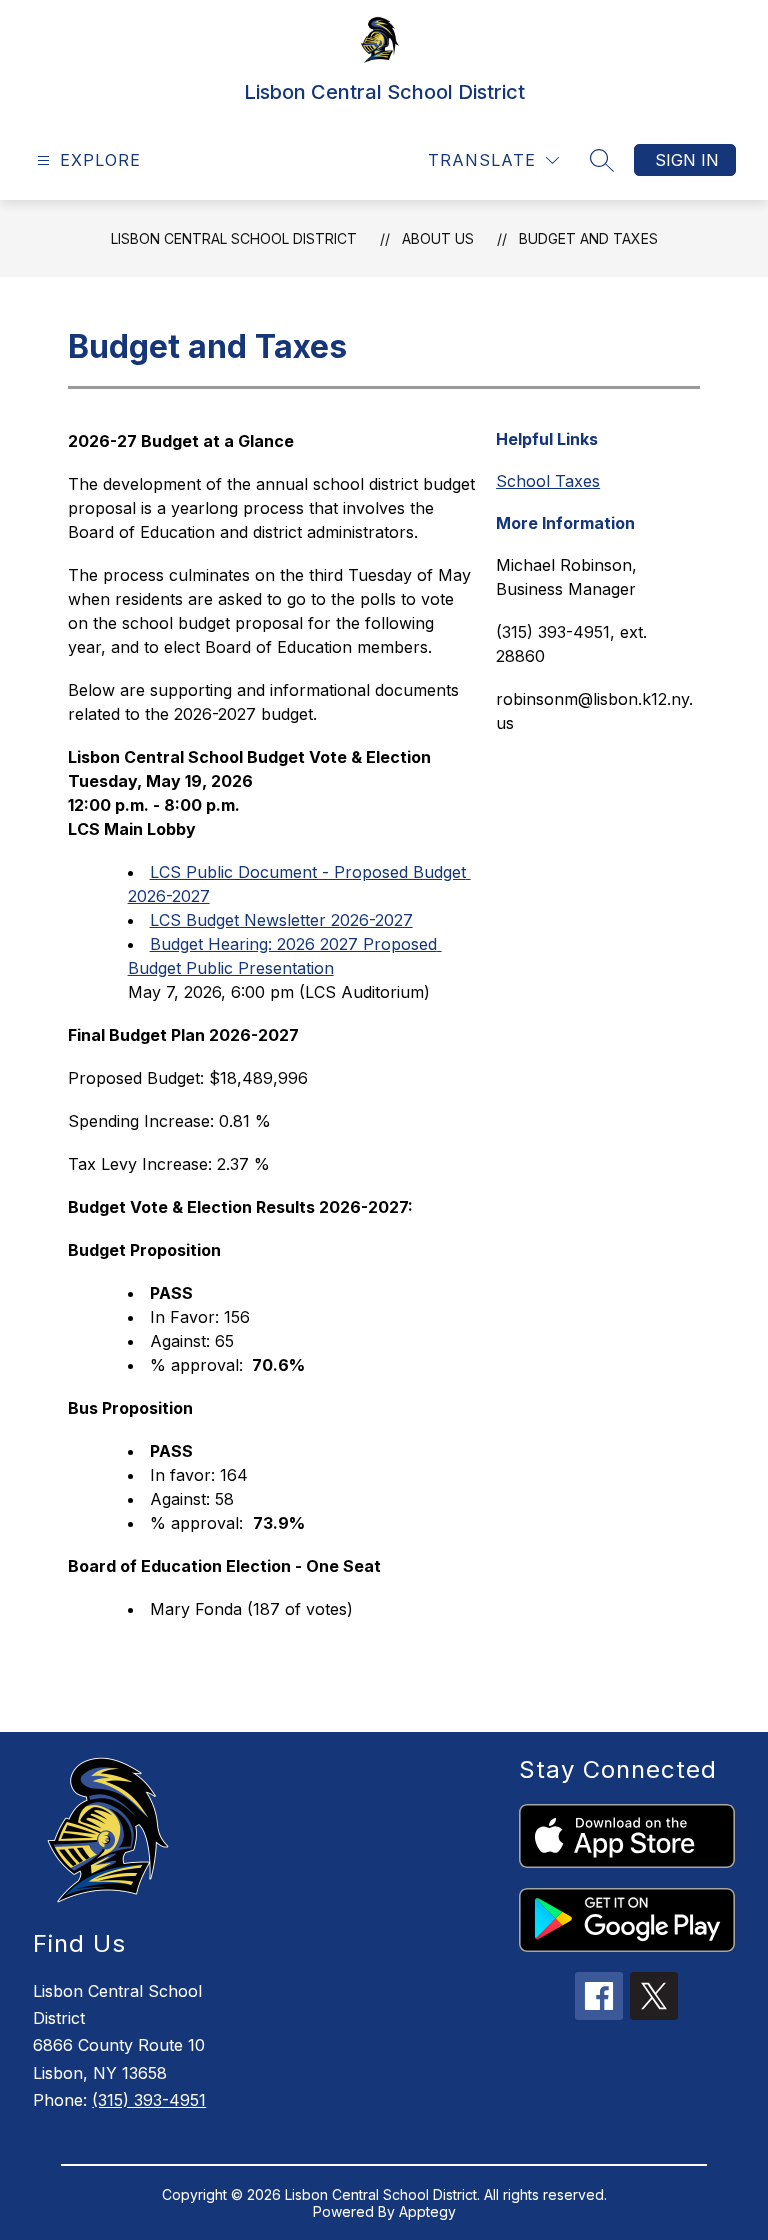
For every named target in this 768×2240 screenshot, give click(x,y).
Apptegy (427, 2211)
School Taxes (548, 481)
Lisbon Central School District (234, 238)
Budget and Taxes (588, 238)
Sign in (687, 160)
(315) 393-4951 (149, 2100)
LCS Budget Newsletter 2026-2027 (281, 920)
